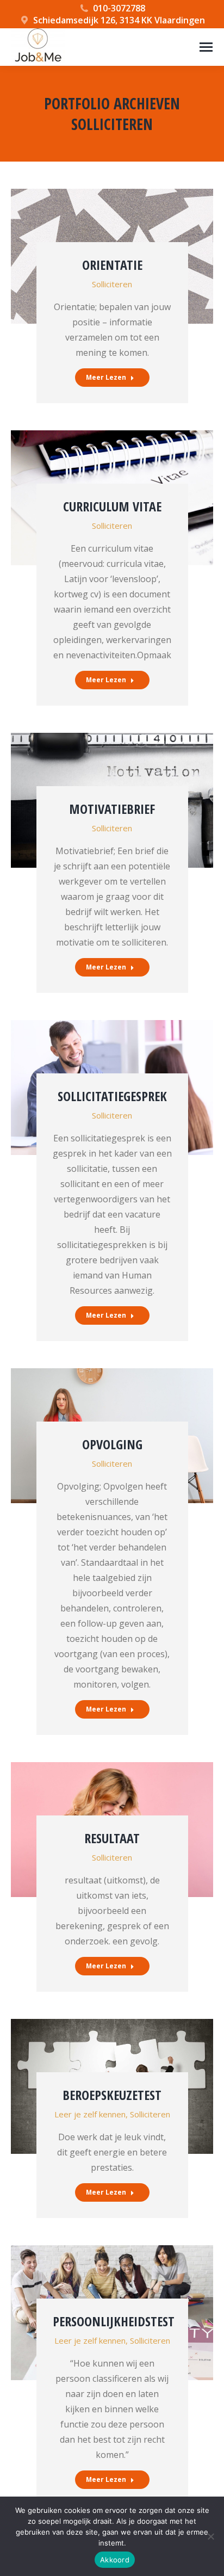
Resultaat (112, 1838)
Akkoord (115, 2560)
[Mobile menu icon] (206, 47)
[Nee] (210, 2536)
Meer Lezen (106, 377)
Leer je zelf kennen (90, 2114)
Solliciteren (112, 284)
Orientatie (112, 265)
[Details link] (112, 215)
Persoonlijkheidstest (114, 2321)
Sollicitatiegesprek (112, 1096)
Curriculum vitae (112, 506)
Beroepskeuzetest (112, 2095)
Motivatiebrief (112, 809)
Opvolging (112, 1444)
